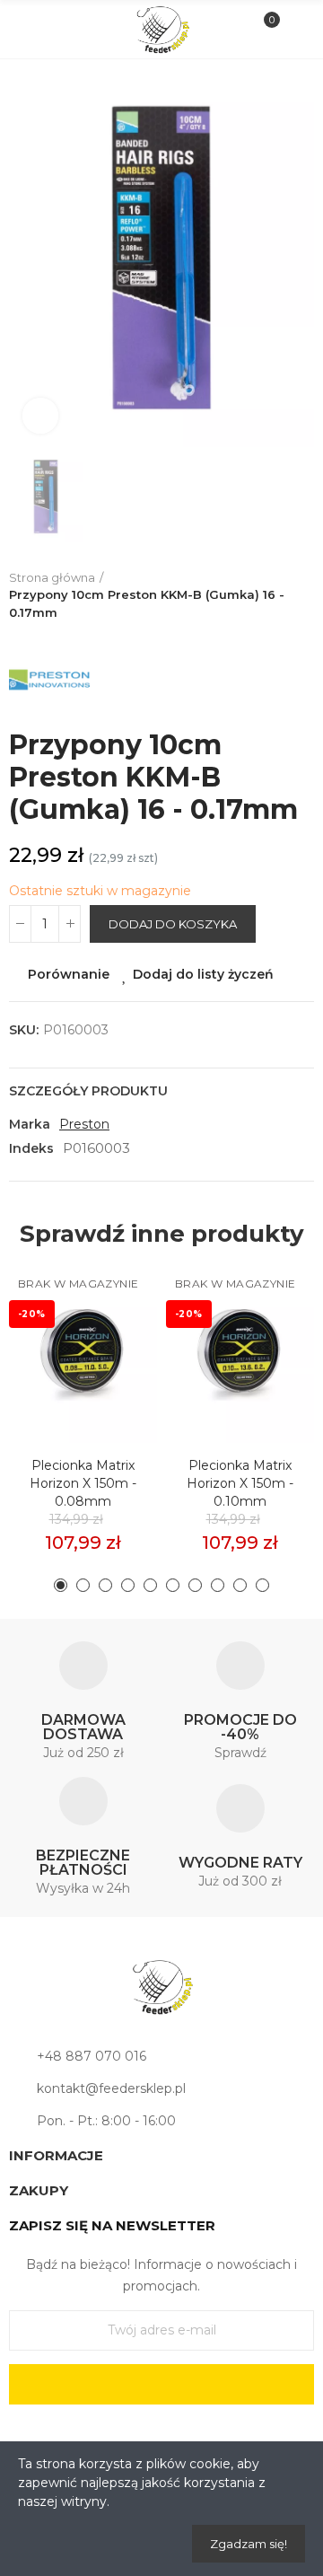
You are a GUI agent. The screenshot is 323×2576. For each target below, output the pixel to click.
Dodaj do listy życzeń (203, 974)
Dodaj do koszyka (173, 924)
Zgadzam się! (249, 2544)
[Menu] (28, 30)
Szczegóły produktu (88, 1091)
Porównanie (69, 974)
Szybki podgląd (112, 1362)
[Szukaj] (58, 29)
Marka (30, 1124)
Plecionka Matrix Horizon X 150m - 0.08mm (83, 1483)
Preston (84, 1124)
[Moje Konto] (295, 30)
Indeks (31, 1148)
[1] (161, 2384)
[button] (61, 1585)
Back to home (305, 595)
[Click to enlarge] (40, 416)
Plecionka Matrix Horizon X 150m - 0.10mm (240, 1483)
